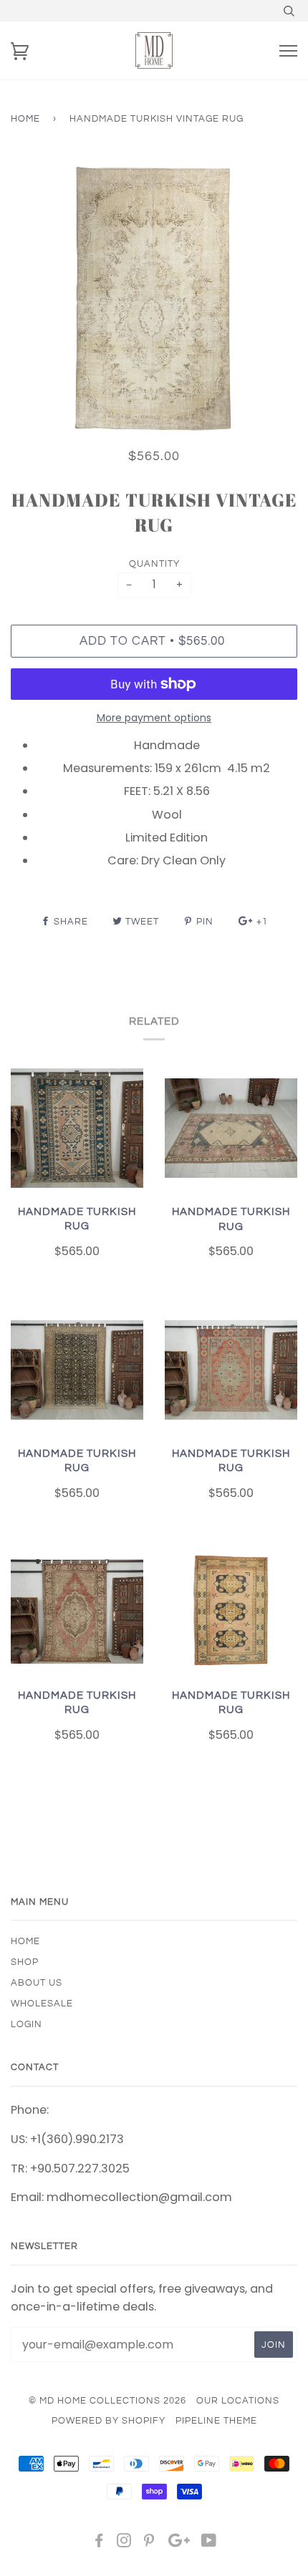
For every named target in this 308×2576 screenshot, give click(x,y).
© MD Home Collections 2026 (107, 2401)
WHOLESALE (42, 2004)
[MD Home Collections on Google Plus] (179, 2543)
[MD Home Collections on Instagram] (124, 2543)
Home (25, 119)
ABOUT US (37, 1983)
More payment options (154, 718)
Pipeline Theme (216, 2421)
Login (27, 2024)
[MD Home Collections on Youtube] (209, 2543)
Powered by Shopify (109, 2421)
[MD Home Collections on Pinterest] (149, 2543)
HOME (25, 1941)
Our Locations (238, 2401)
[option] (154, 301)
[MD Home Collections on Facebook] (99, 2543)
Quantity (154, 564)
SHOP (25, 1962)
